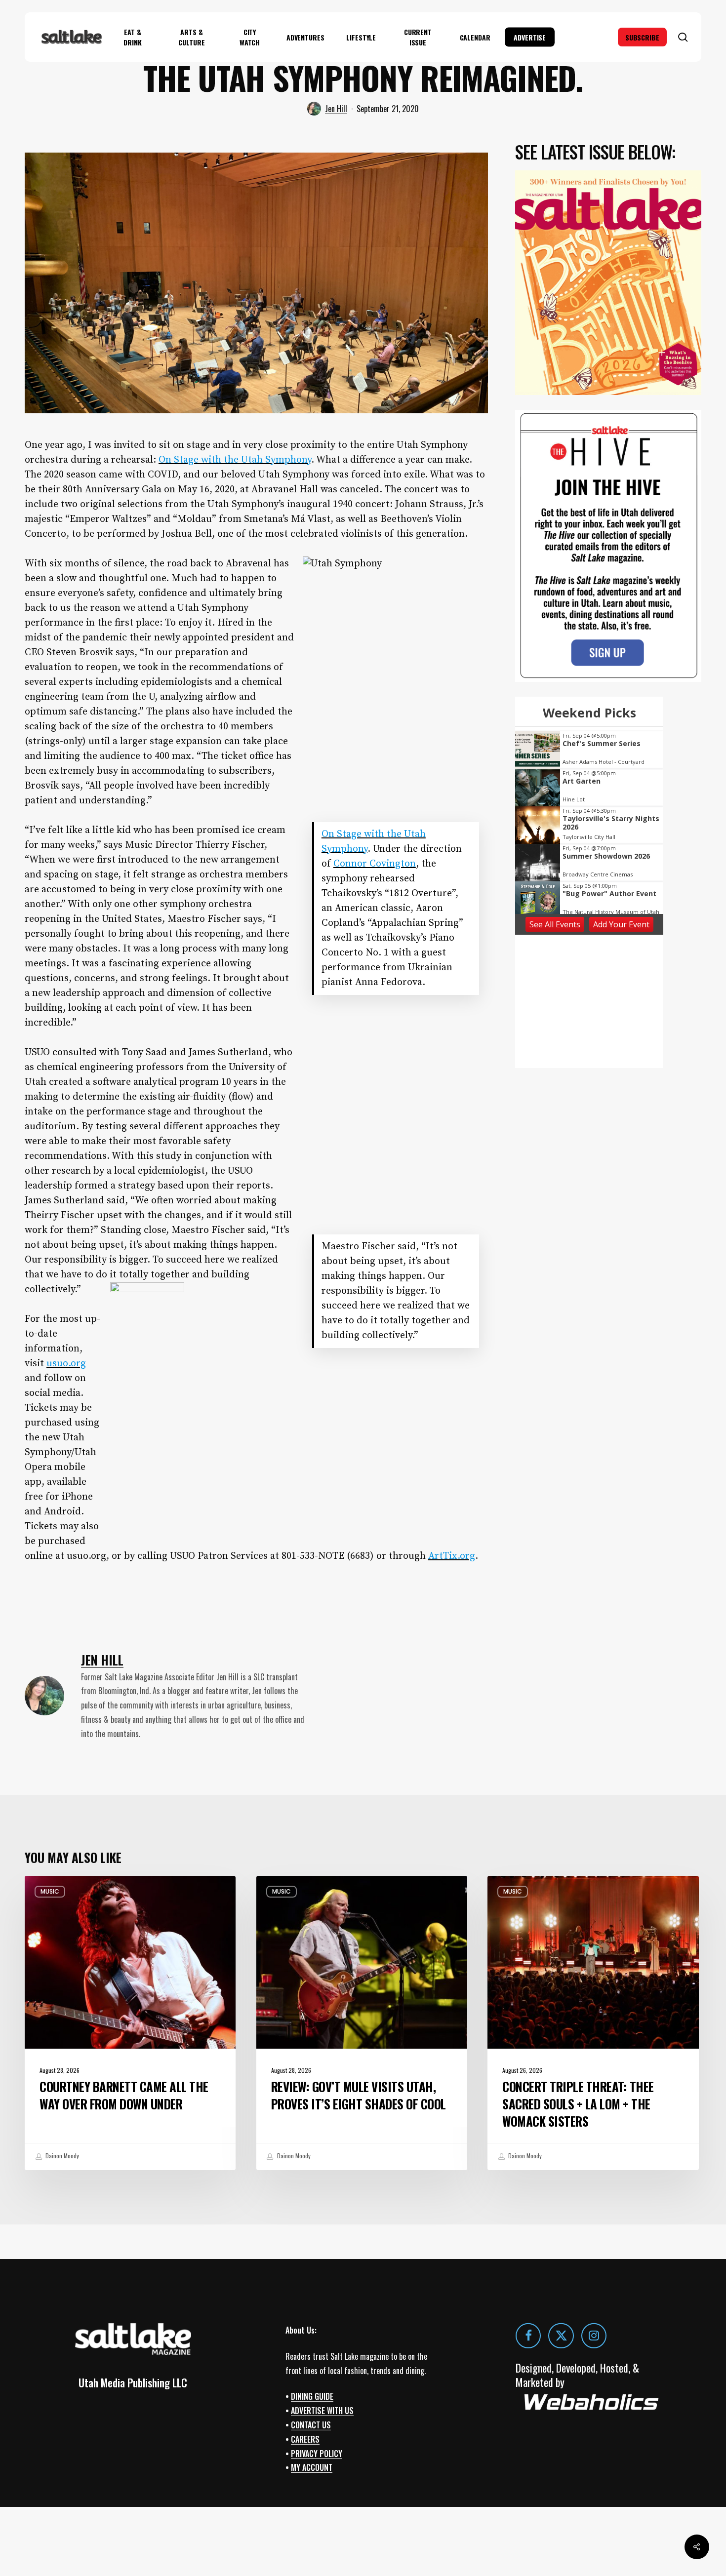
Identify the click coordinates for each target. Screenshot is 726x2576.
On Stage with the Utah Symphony (235, 460)
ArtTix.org (452, 1556)
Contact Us (311, 2425)
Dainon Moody (61, 2156)
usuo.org (66, 1364)
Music (50, 1891)
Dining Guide (312, 2396)
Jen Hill (336, 109)
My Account (312, 2467)
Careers (305, 2439)
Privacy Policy (317, 2453)
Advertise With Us (322, 2411)
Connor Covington (375, 864)
